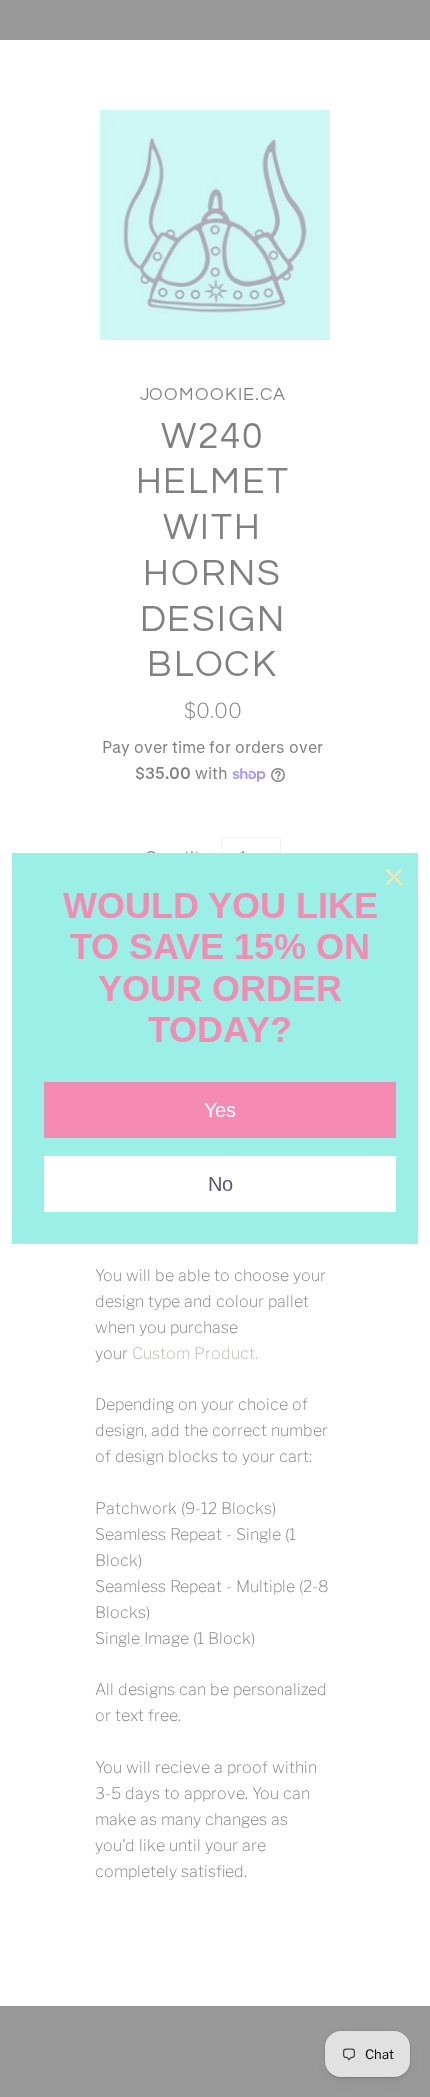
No (220, 1184)
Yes (220, 1110)
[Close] (394, 877)
